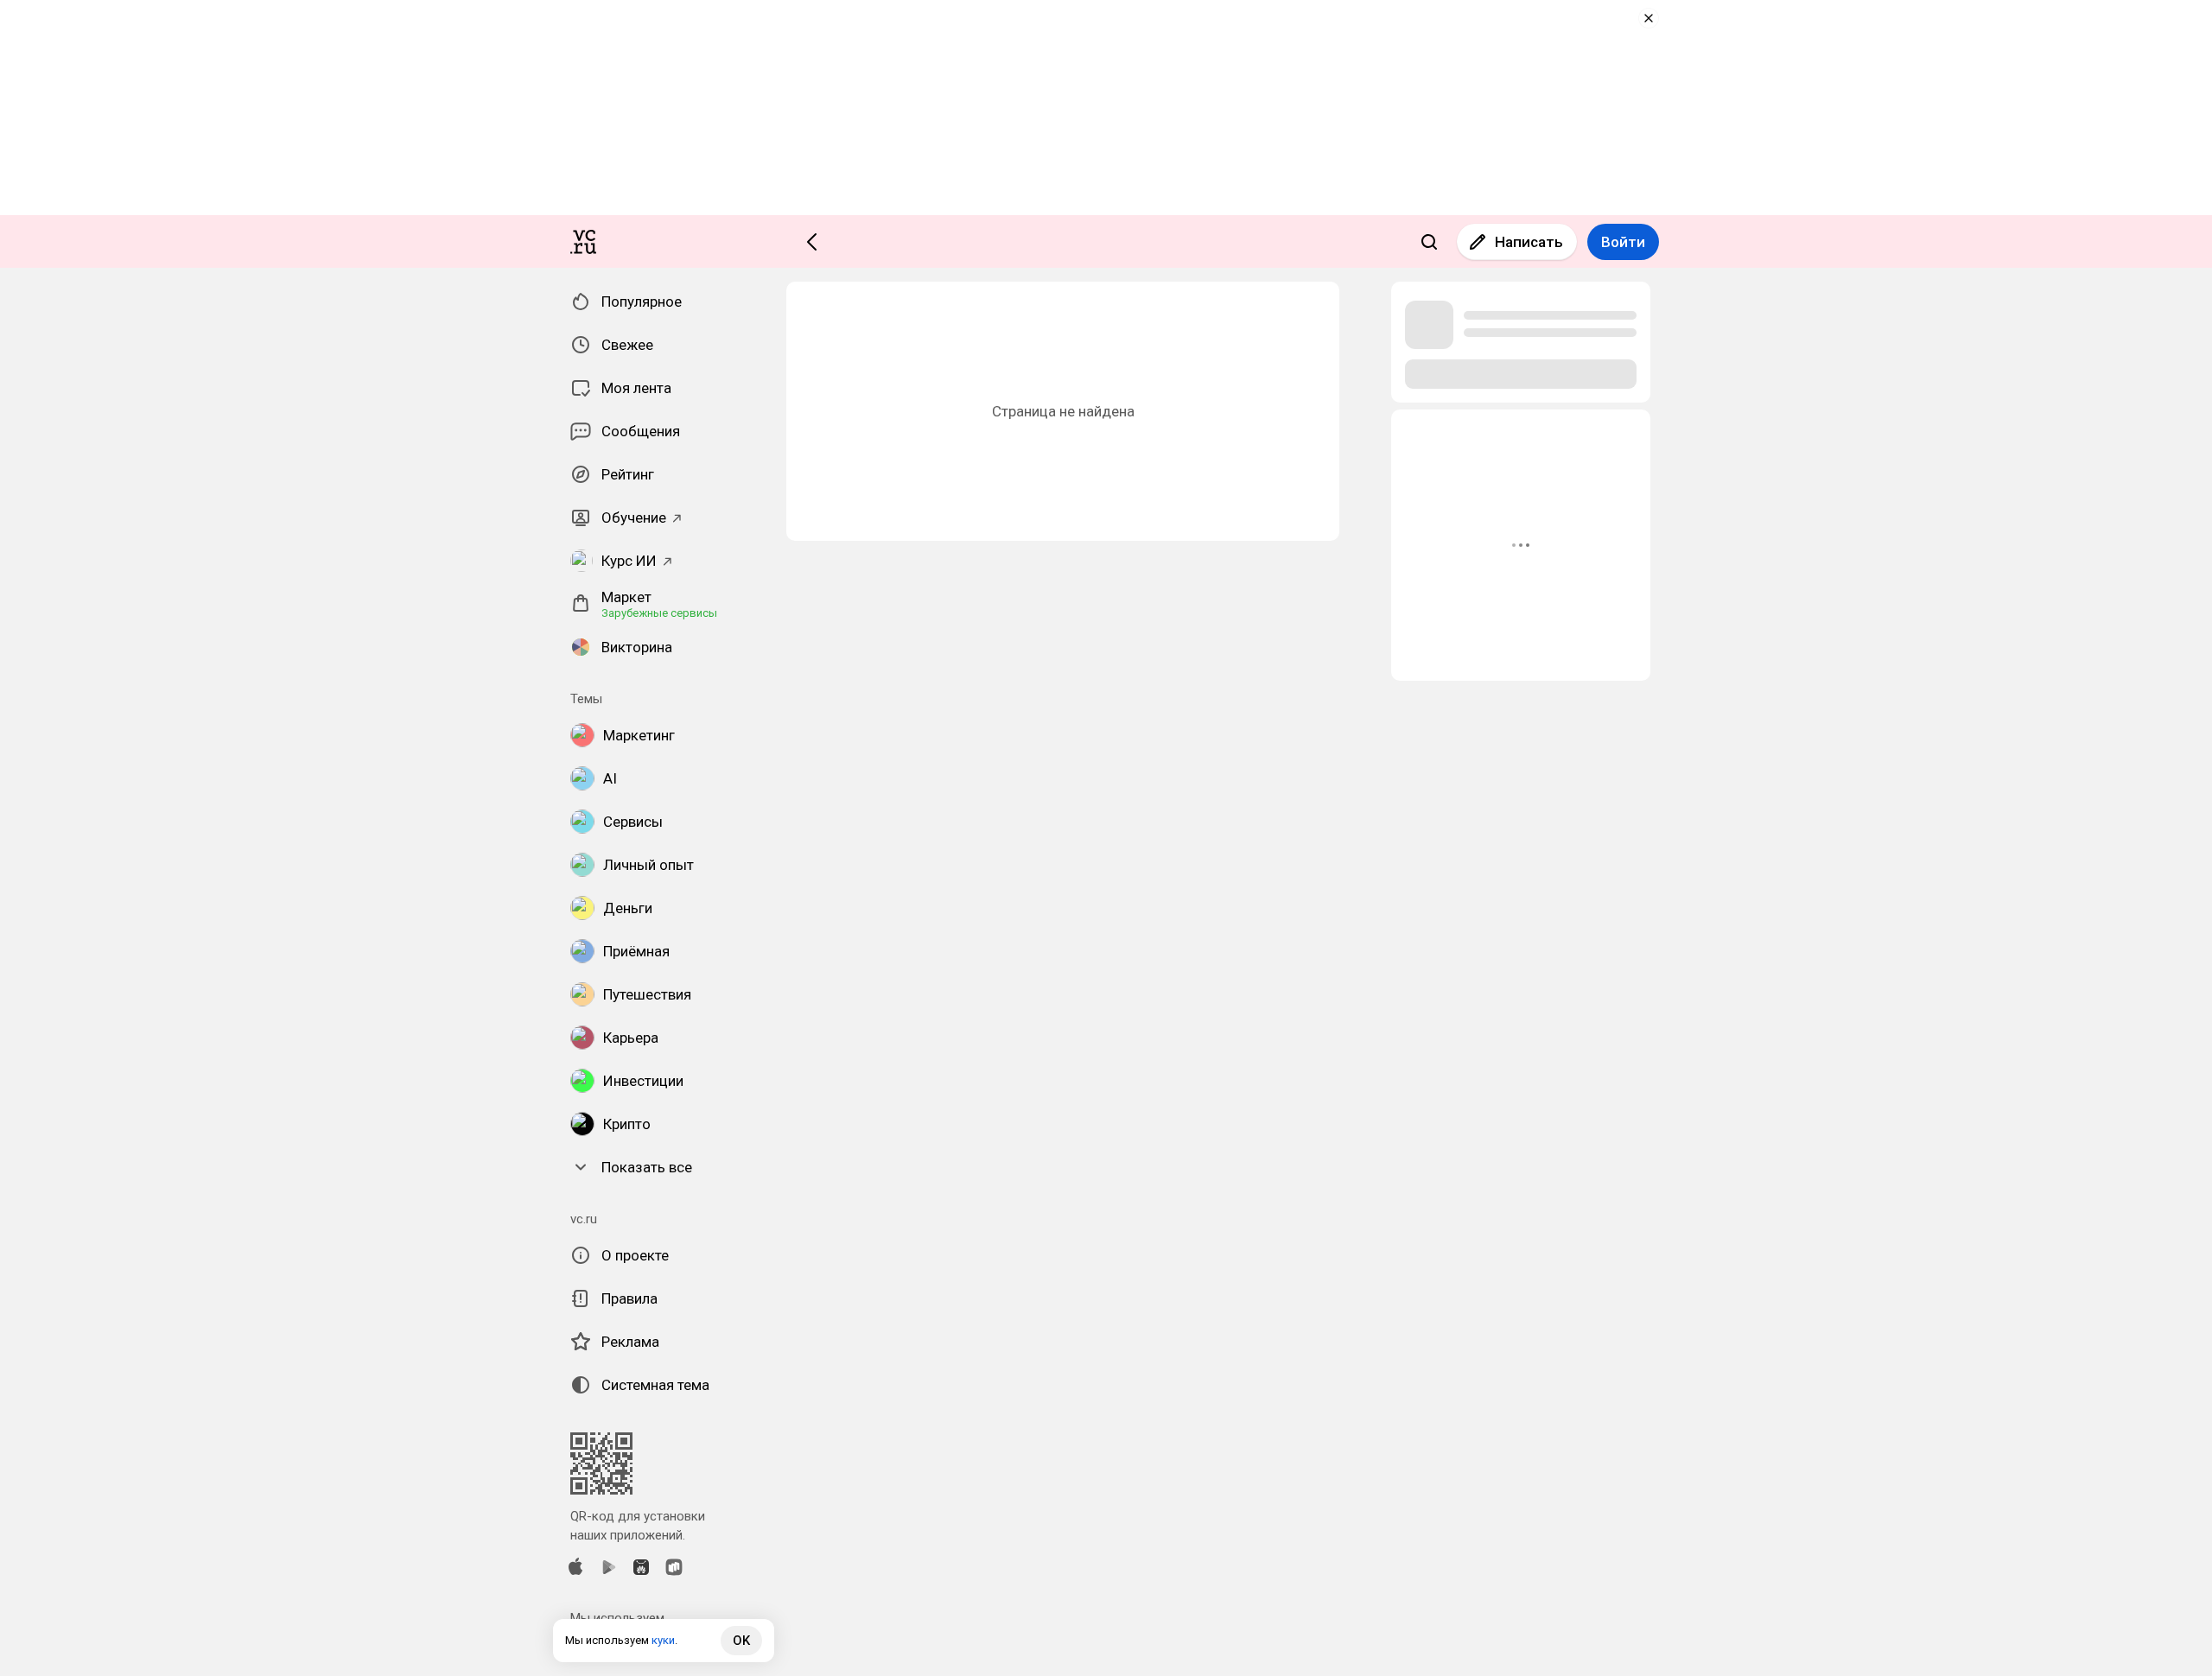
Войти (1623, 242)
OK (741, 1641)
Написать (1529, 242)
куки (663, 1640)
